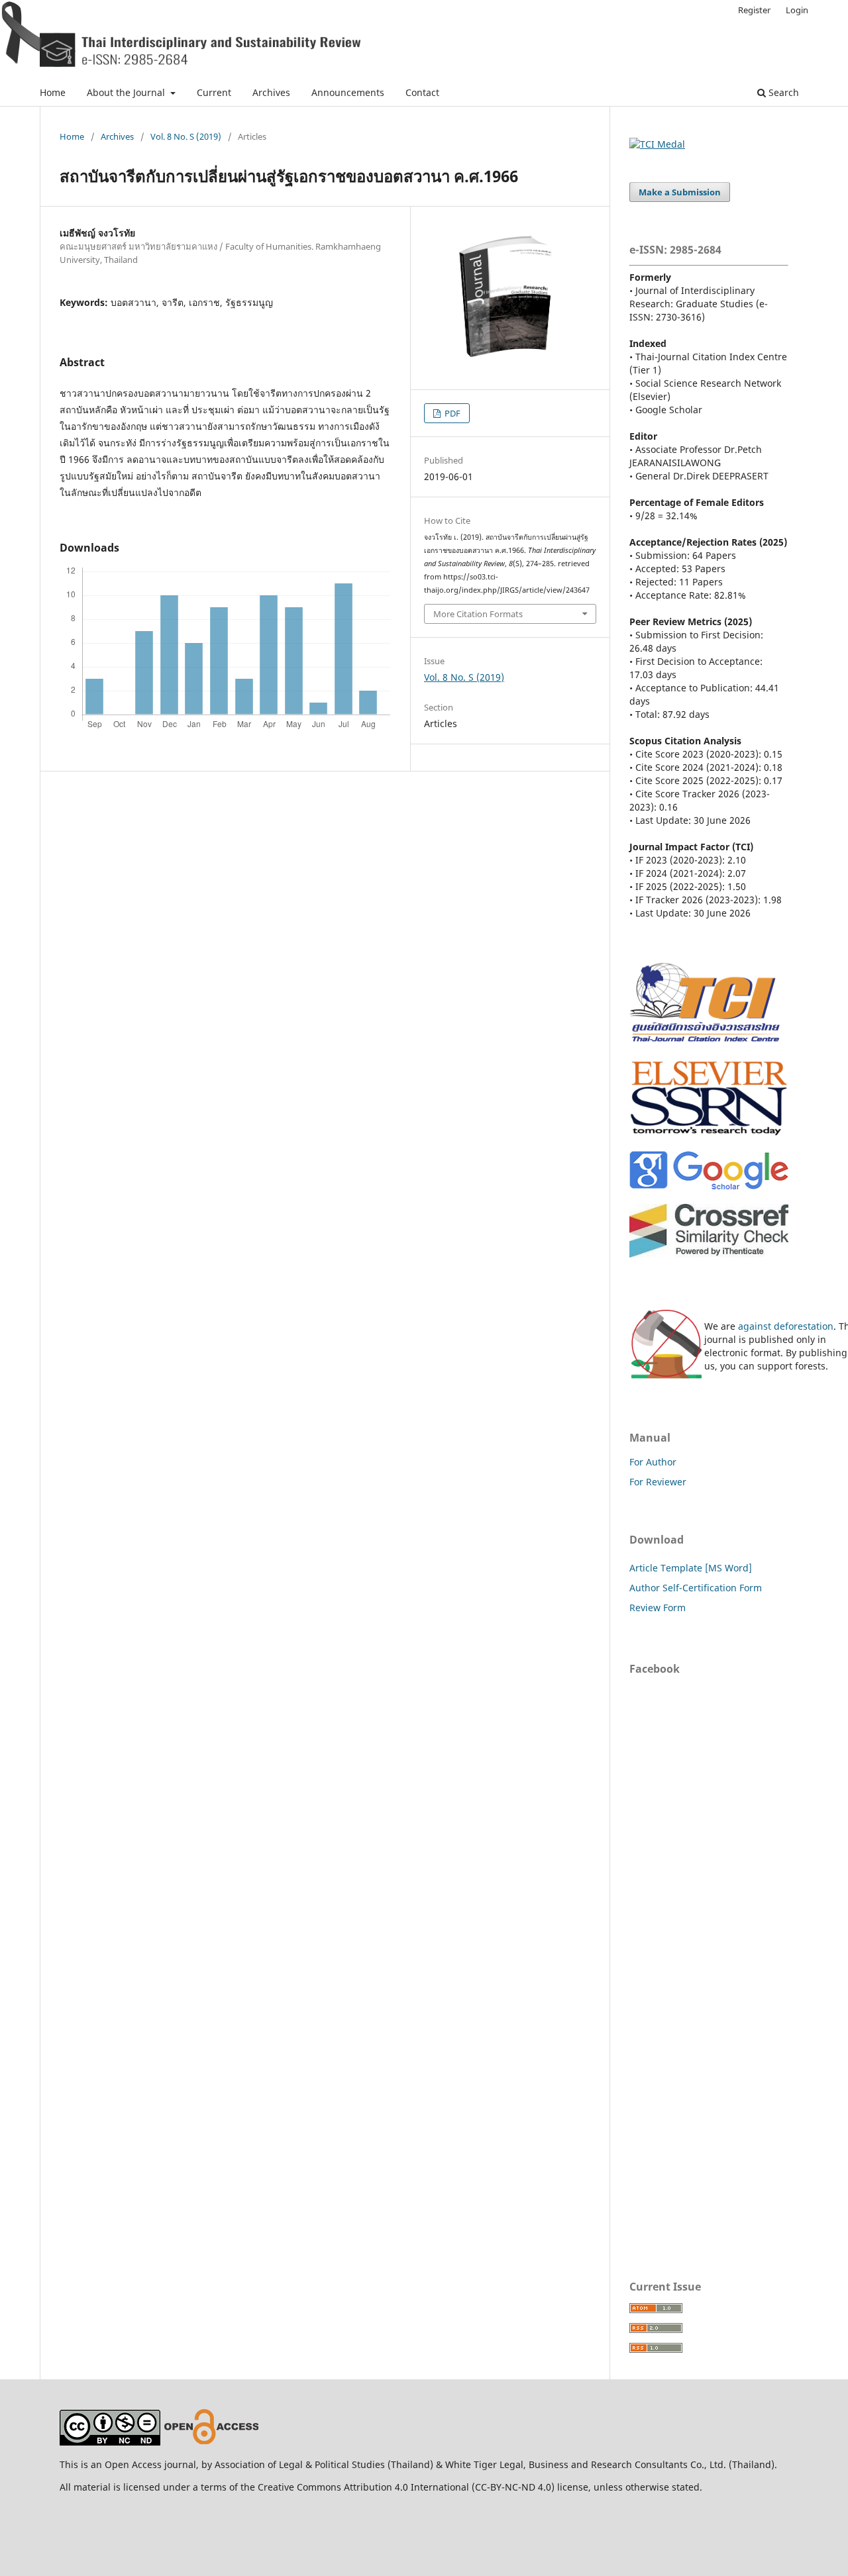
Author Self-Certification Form (696, 1588)
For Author (653, 1462)
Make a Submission (680, 192)
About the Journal (127, 92)
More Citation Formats (478, 614)
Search (782, 92)
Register (754, 10)
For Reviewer (658, 1482)
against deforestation (786, 1326)
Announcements (348, 92)
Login (797, 10)
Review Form (658, 1608)
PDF (451, 413)
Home (53, 92)
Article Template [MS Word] (691, 1568)
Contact (422, 92)
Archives (271, 92)
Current (214, 92)
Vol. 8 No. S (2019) (186, 136)
